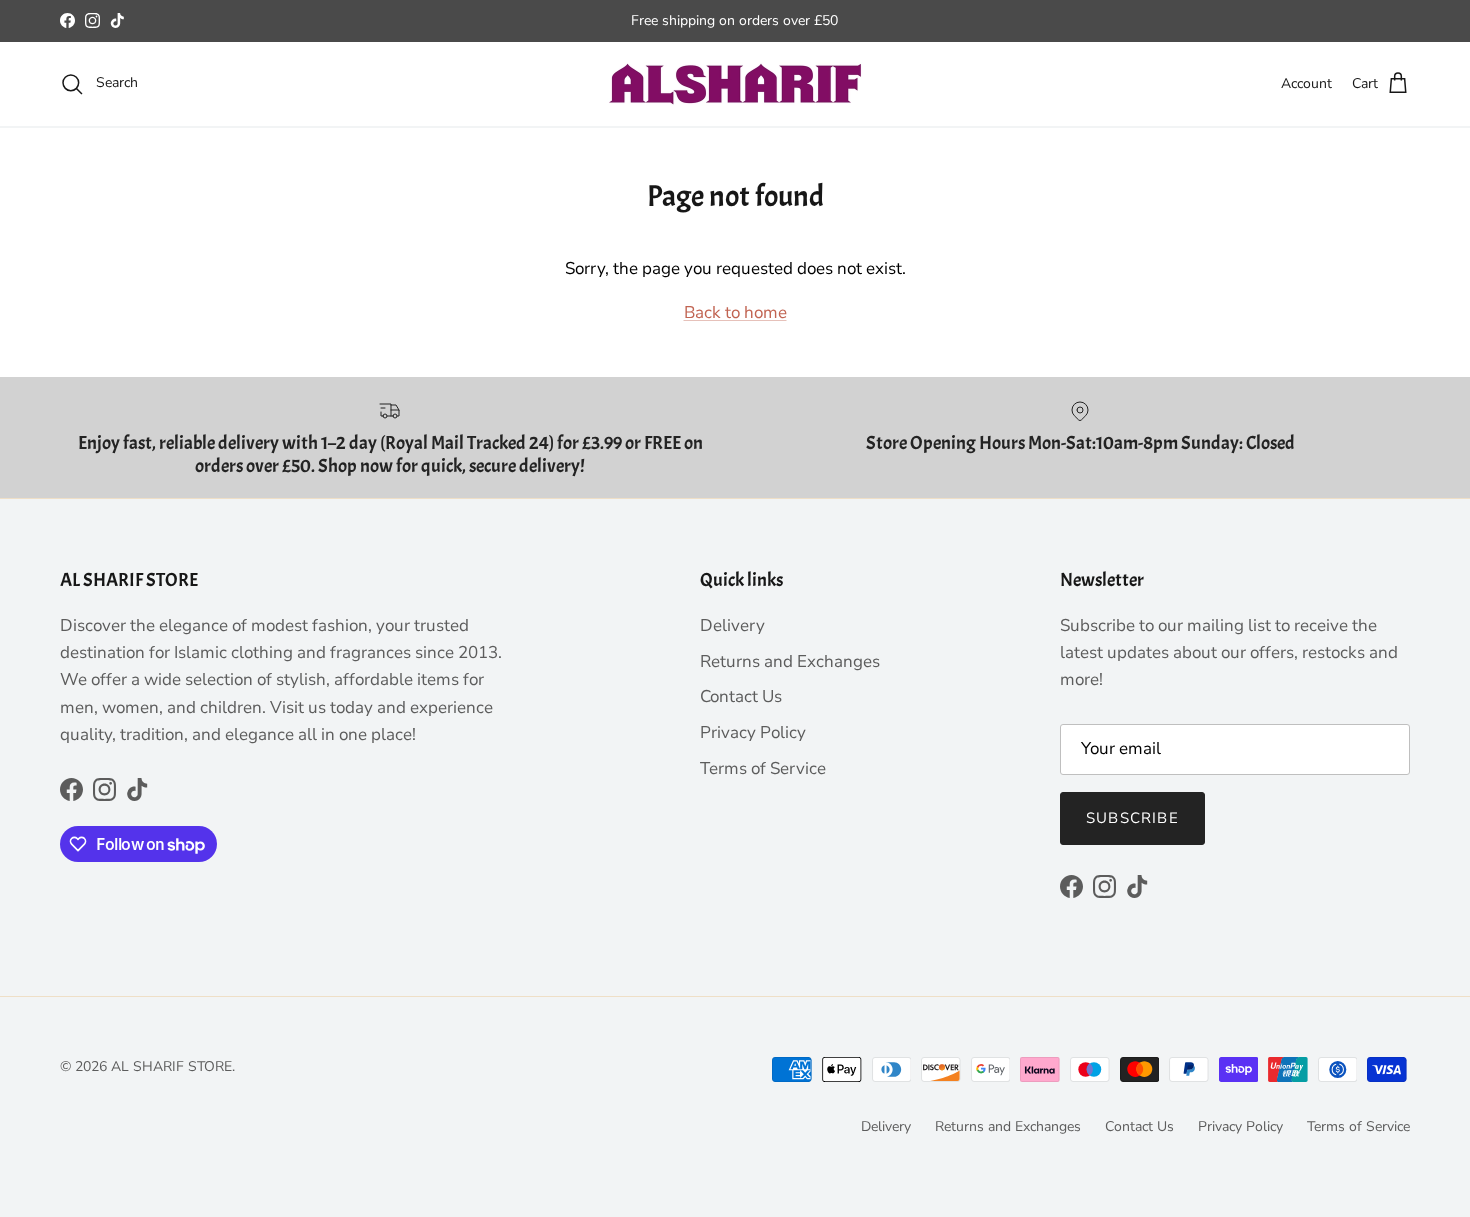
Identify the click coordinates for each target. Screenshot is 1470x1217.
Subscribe (1132, 818)
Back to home (735, 312)
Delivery (732, 625)
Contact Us (741, 696)
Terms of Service (763, 768)
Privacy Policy (753, 732)
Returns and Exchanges (790, 661)
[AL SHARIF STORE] (735, 84)
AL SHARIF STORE (171, 1066)
